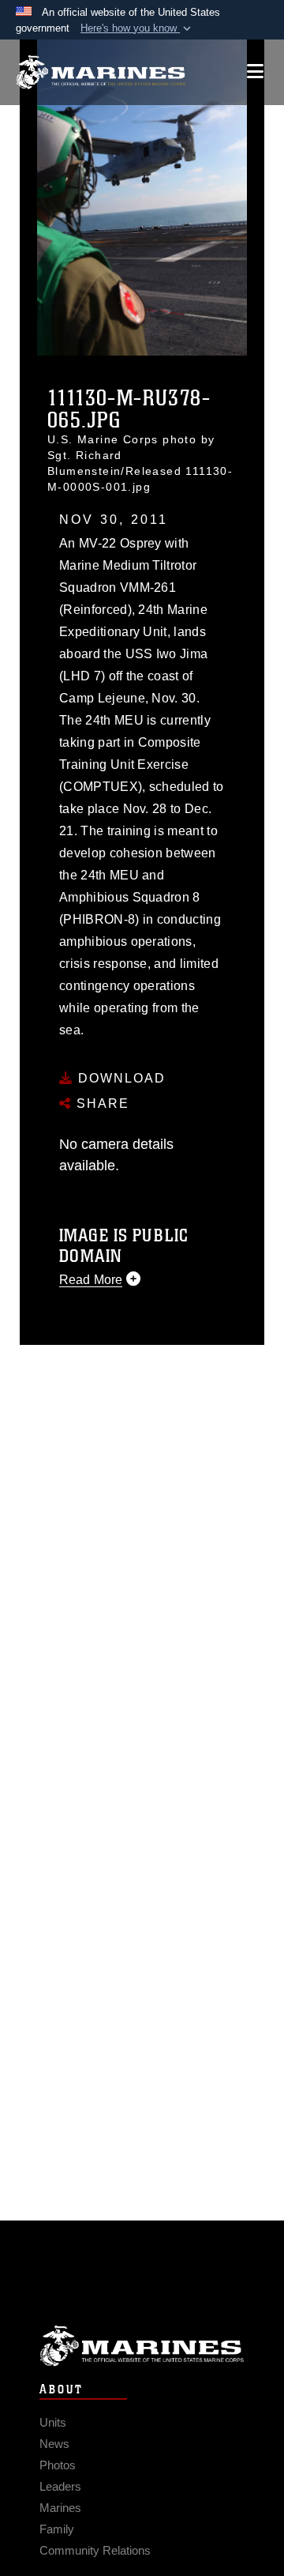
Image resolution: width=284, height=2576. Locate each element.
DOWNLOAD (120, 1078)
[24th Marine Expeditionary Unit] (101, 72)
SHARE (101, 1103)
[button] (137, 28)
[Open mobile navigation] (255, 72)
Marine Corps (142, 2346)
